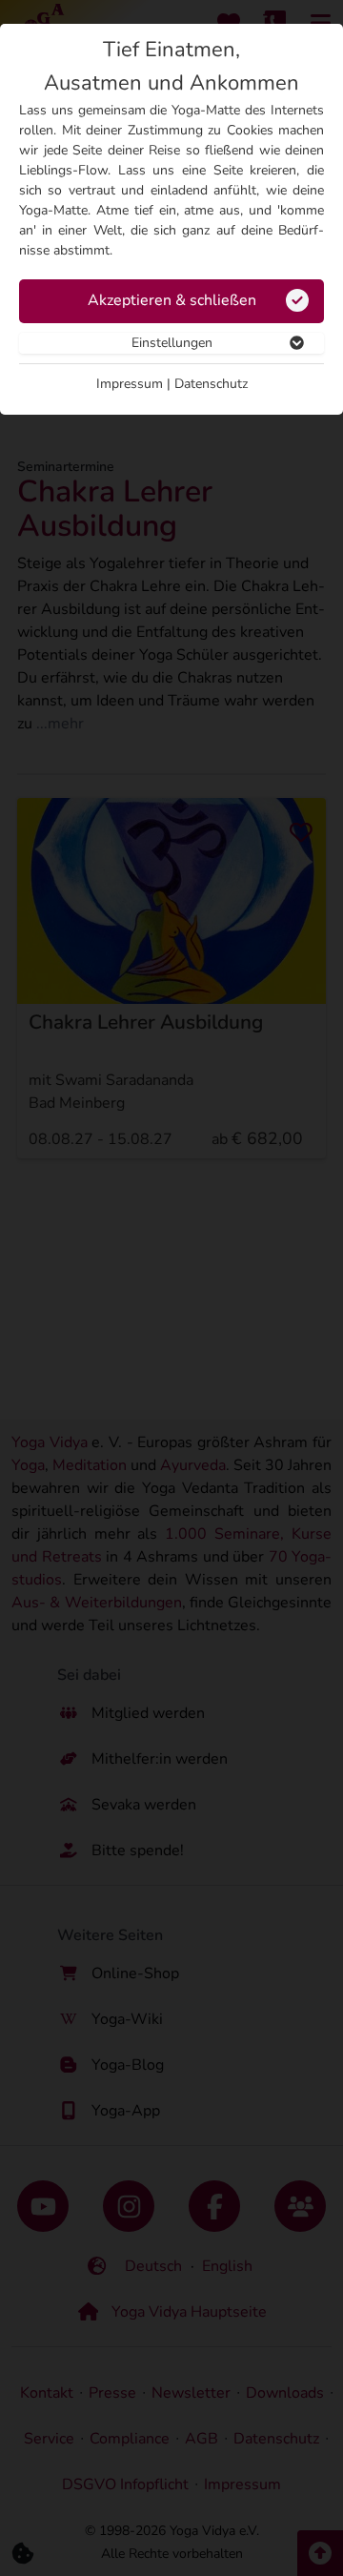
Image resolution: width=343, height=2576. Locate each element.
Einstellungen (172, 343)
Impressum (130, 384)
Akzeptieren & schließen (172, 300)
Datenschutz (211, 384)
